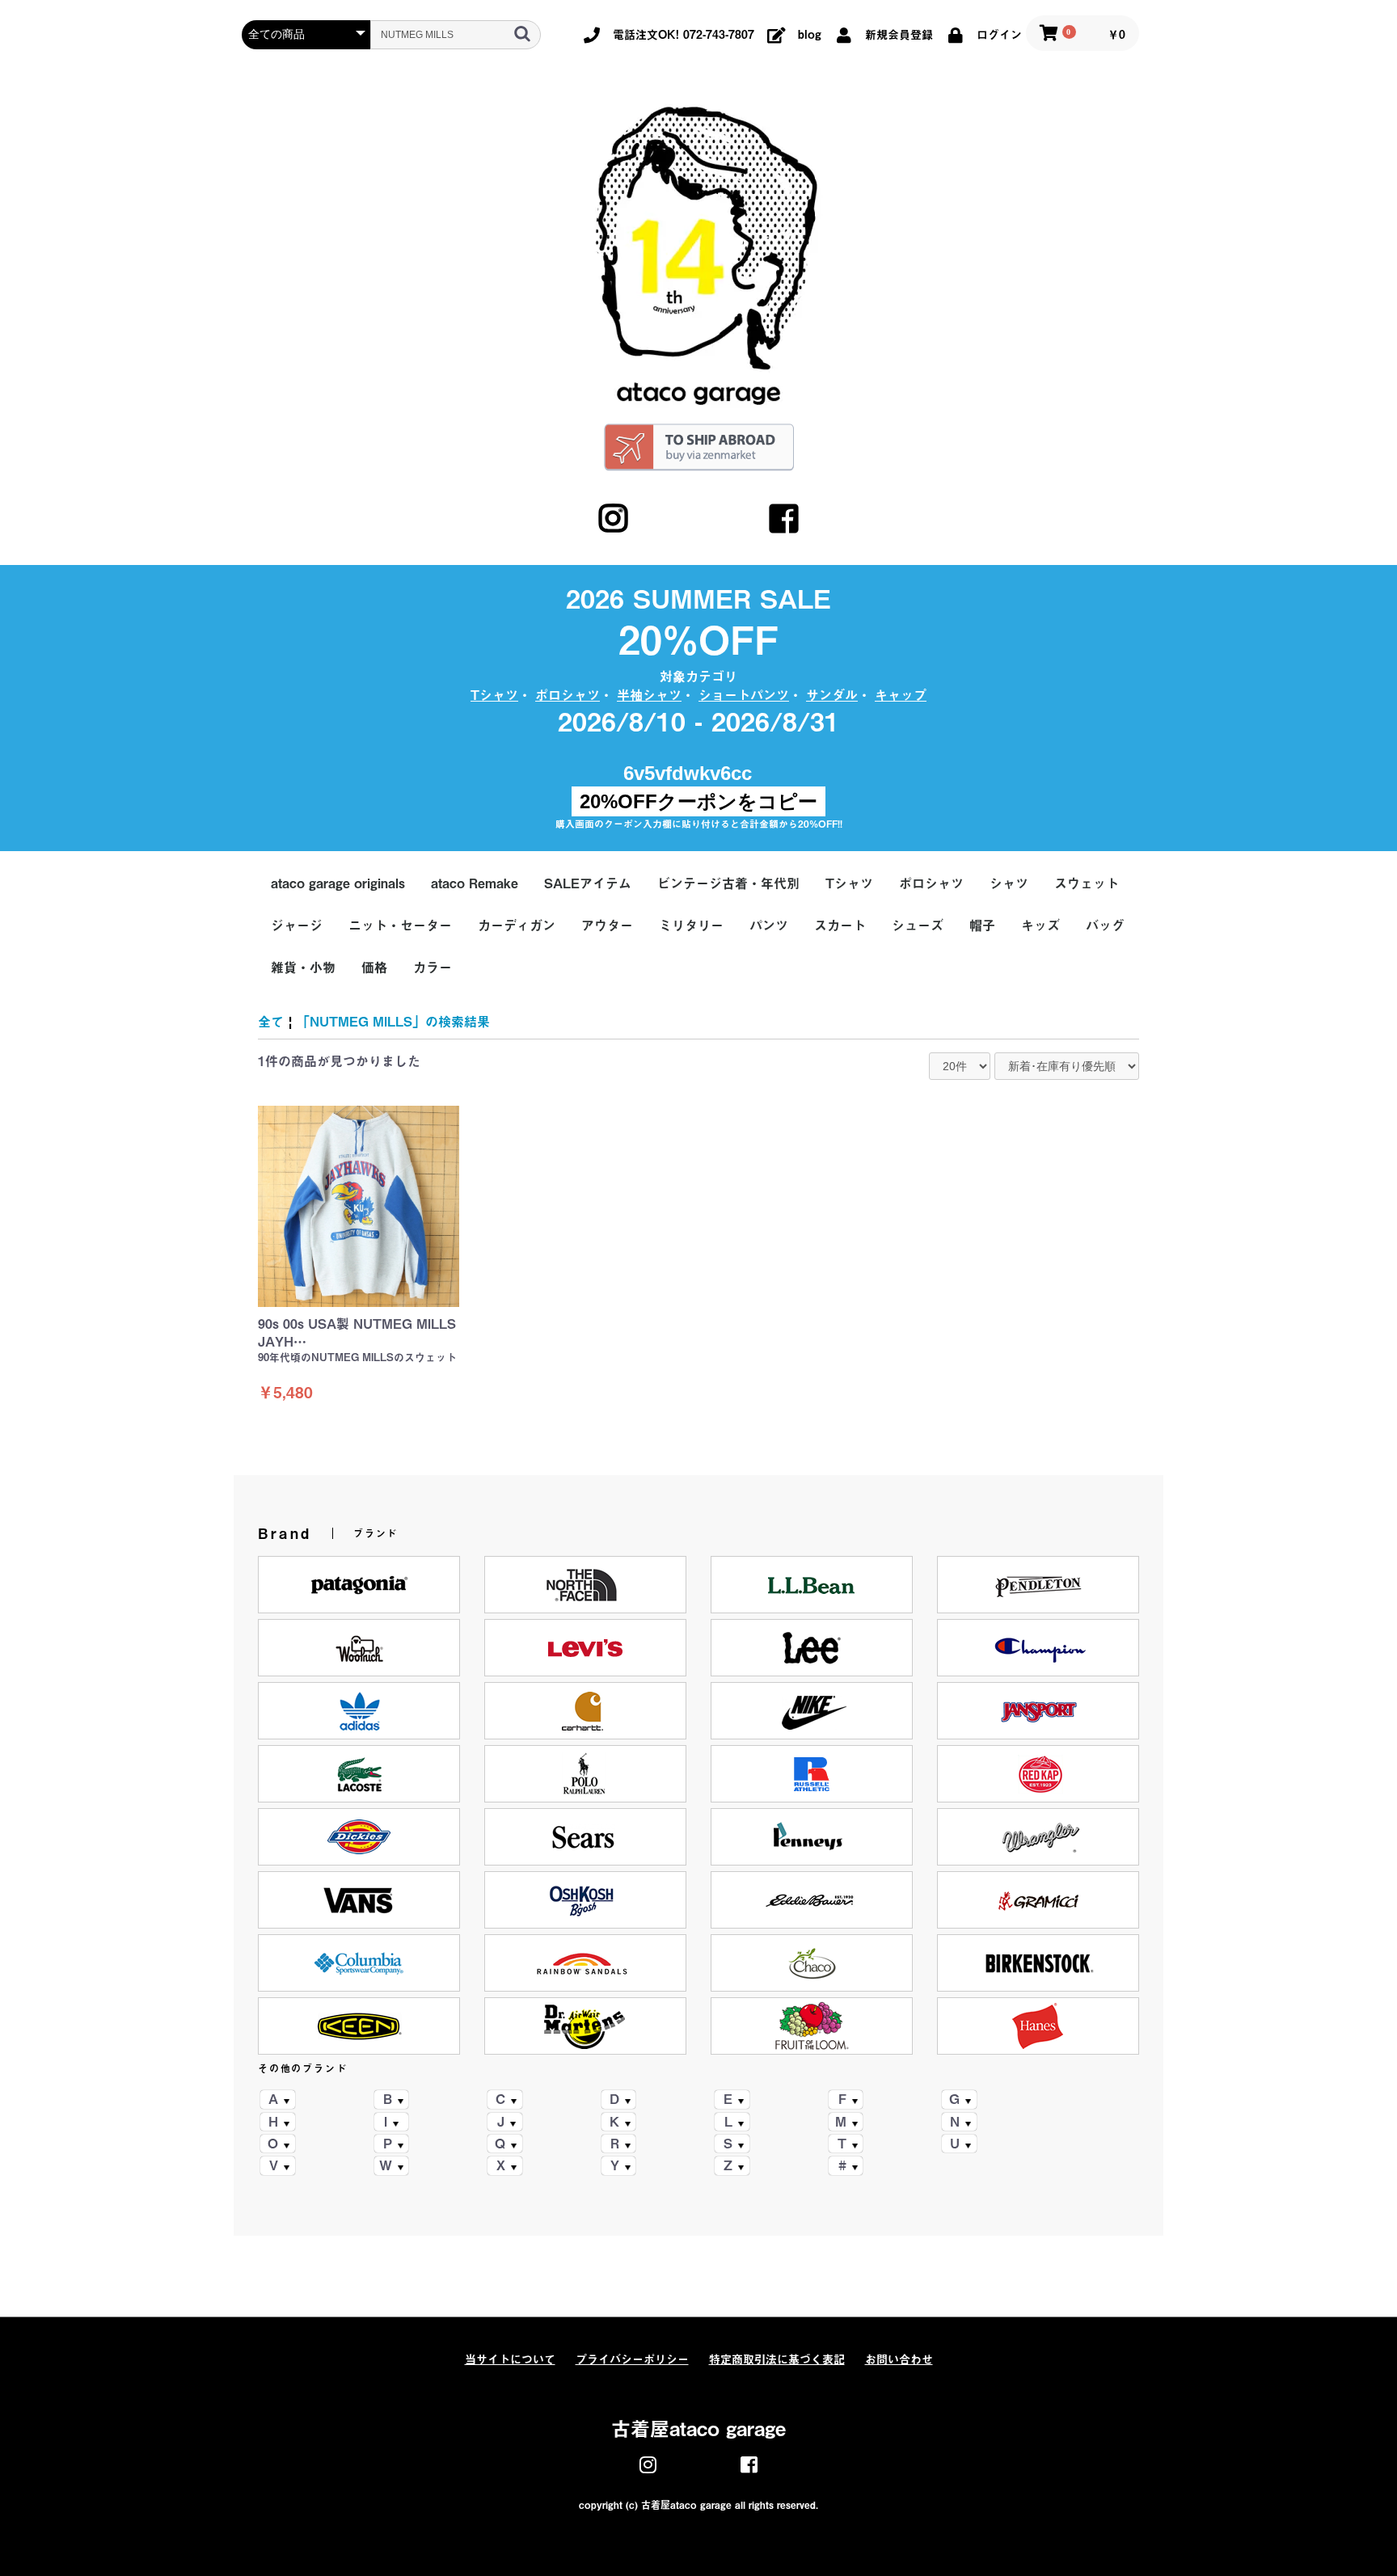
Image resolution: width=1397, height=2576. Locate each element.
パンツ (769, 925)
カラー (433, 968)
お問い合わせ (899, 2359)
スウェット (1087, 883)
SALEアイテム (588, 883)
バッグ (1105, 925)
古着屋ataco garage (698, 2429)
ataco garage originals (338, 883)
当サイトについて (510, 2359)
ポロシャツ (568, 695)
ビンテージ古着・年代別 (728, 883)
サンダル (832, 695)
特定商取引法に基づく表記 (777, 2359)
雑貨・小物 (303, 968)
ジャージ (297, 925)
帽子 (982, 925)
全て (271, 1022)
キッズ (1040, 925)
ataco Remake (475, 883)
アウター (607, 925)
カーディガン (517, 925)
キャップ (901, 695)
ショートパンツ (744, 695)
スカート (840, 925)
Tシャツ (494, 695)
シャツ (1009, 883)
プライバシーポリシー (632, 2359)
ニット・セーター (400, 925)
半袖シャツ (649, 695)
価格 (374, 968)
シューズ (918, 925)
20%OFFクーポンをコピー (698, 801)
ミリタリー (691, 925)
